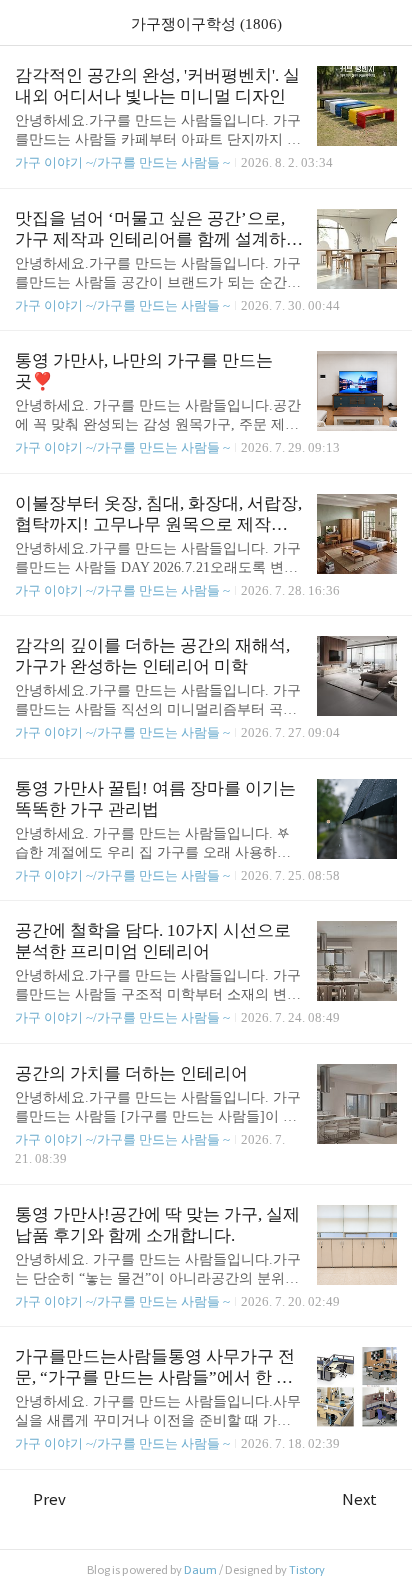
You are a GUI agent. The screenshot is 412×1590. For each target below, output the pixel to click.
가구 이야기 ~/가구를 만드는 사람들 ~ (122, 162)
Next (359, 1499)
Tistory (307, 1570)
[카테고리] (24, 22)
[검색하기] (387, 22)
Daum (200, 1570)
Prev (49, 1499)
